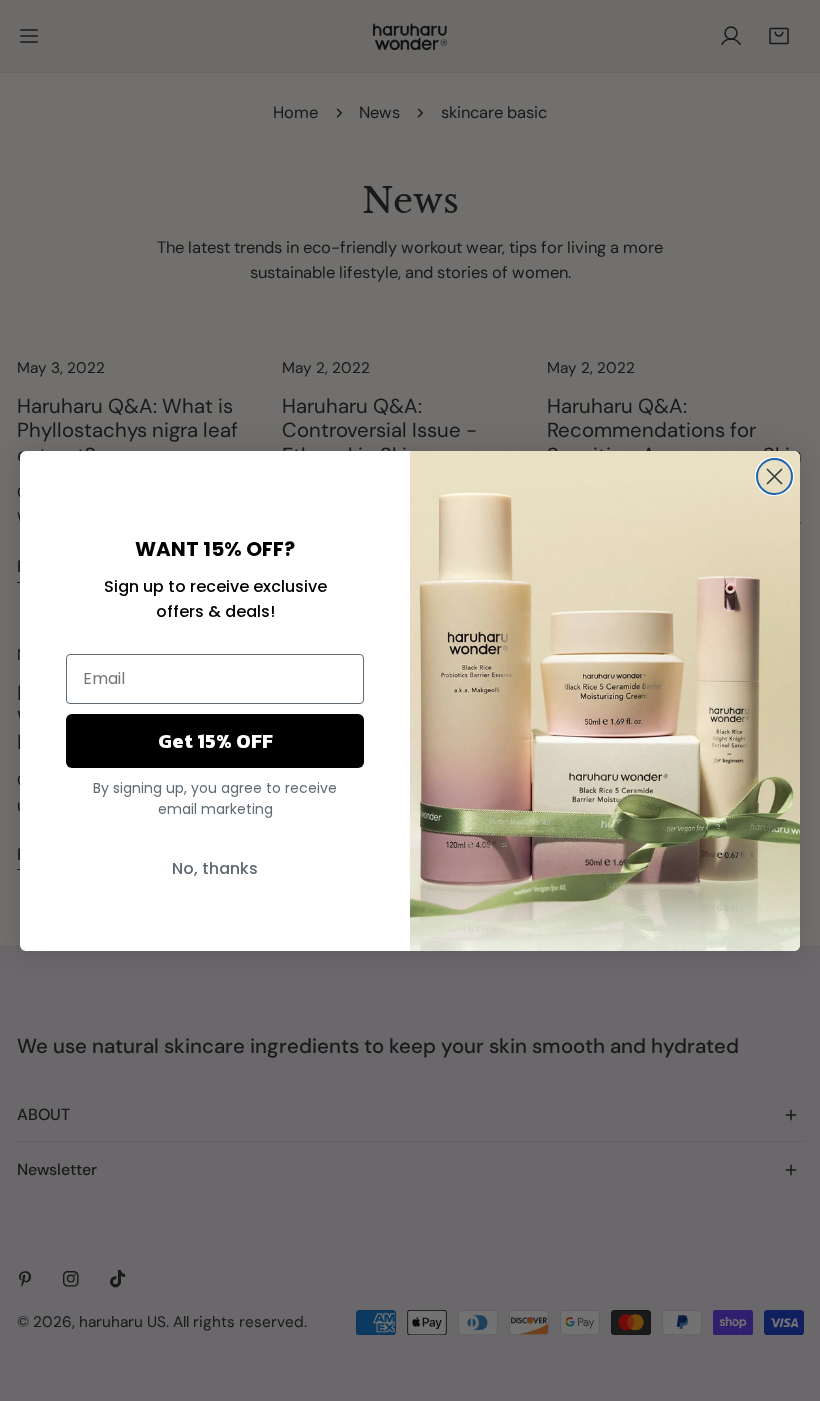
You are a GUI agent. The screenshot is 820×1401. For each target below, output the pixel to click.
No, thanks (215, 868)
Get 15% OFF (215, 741)
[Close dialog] (774, 476)
